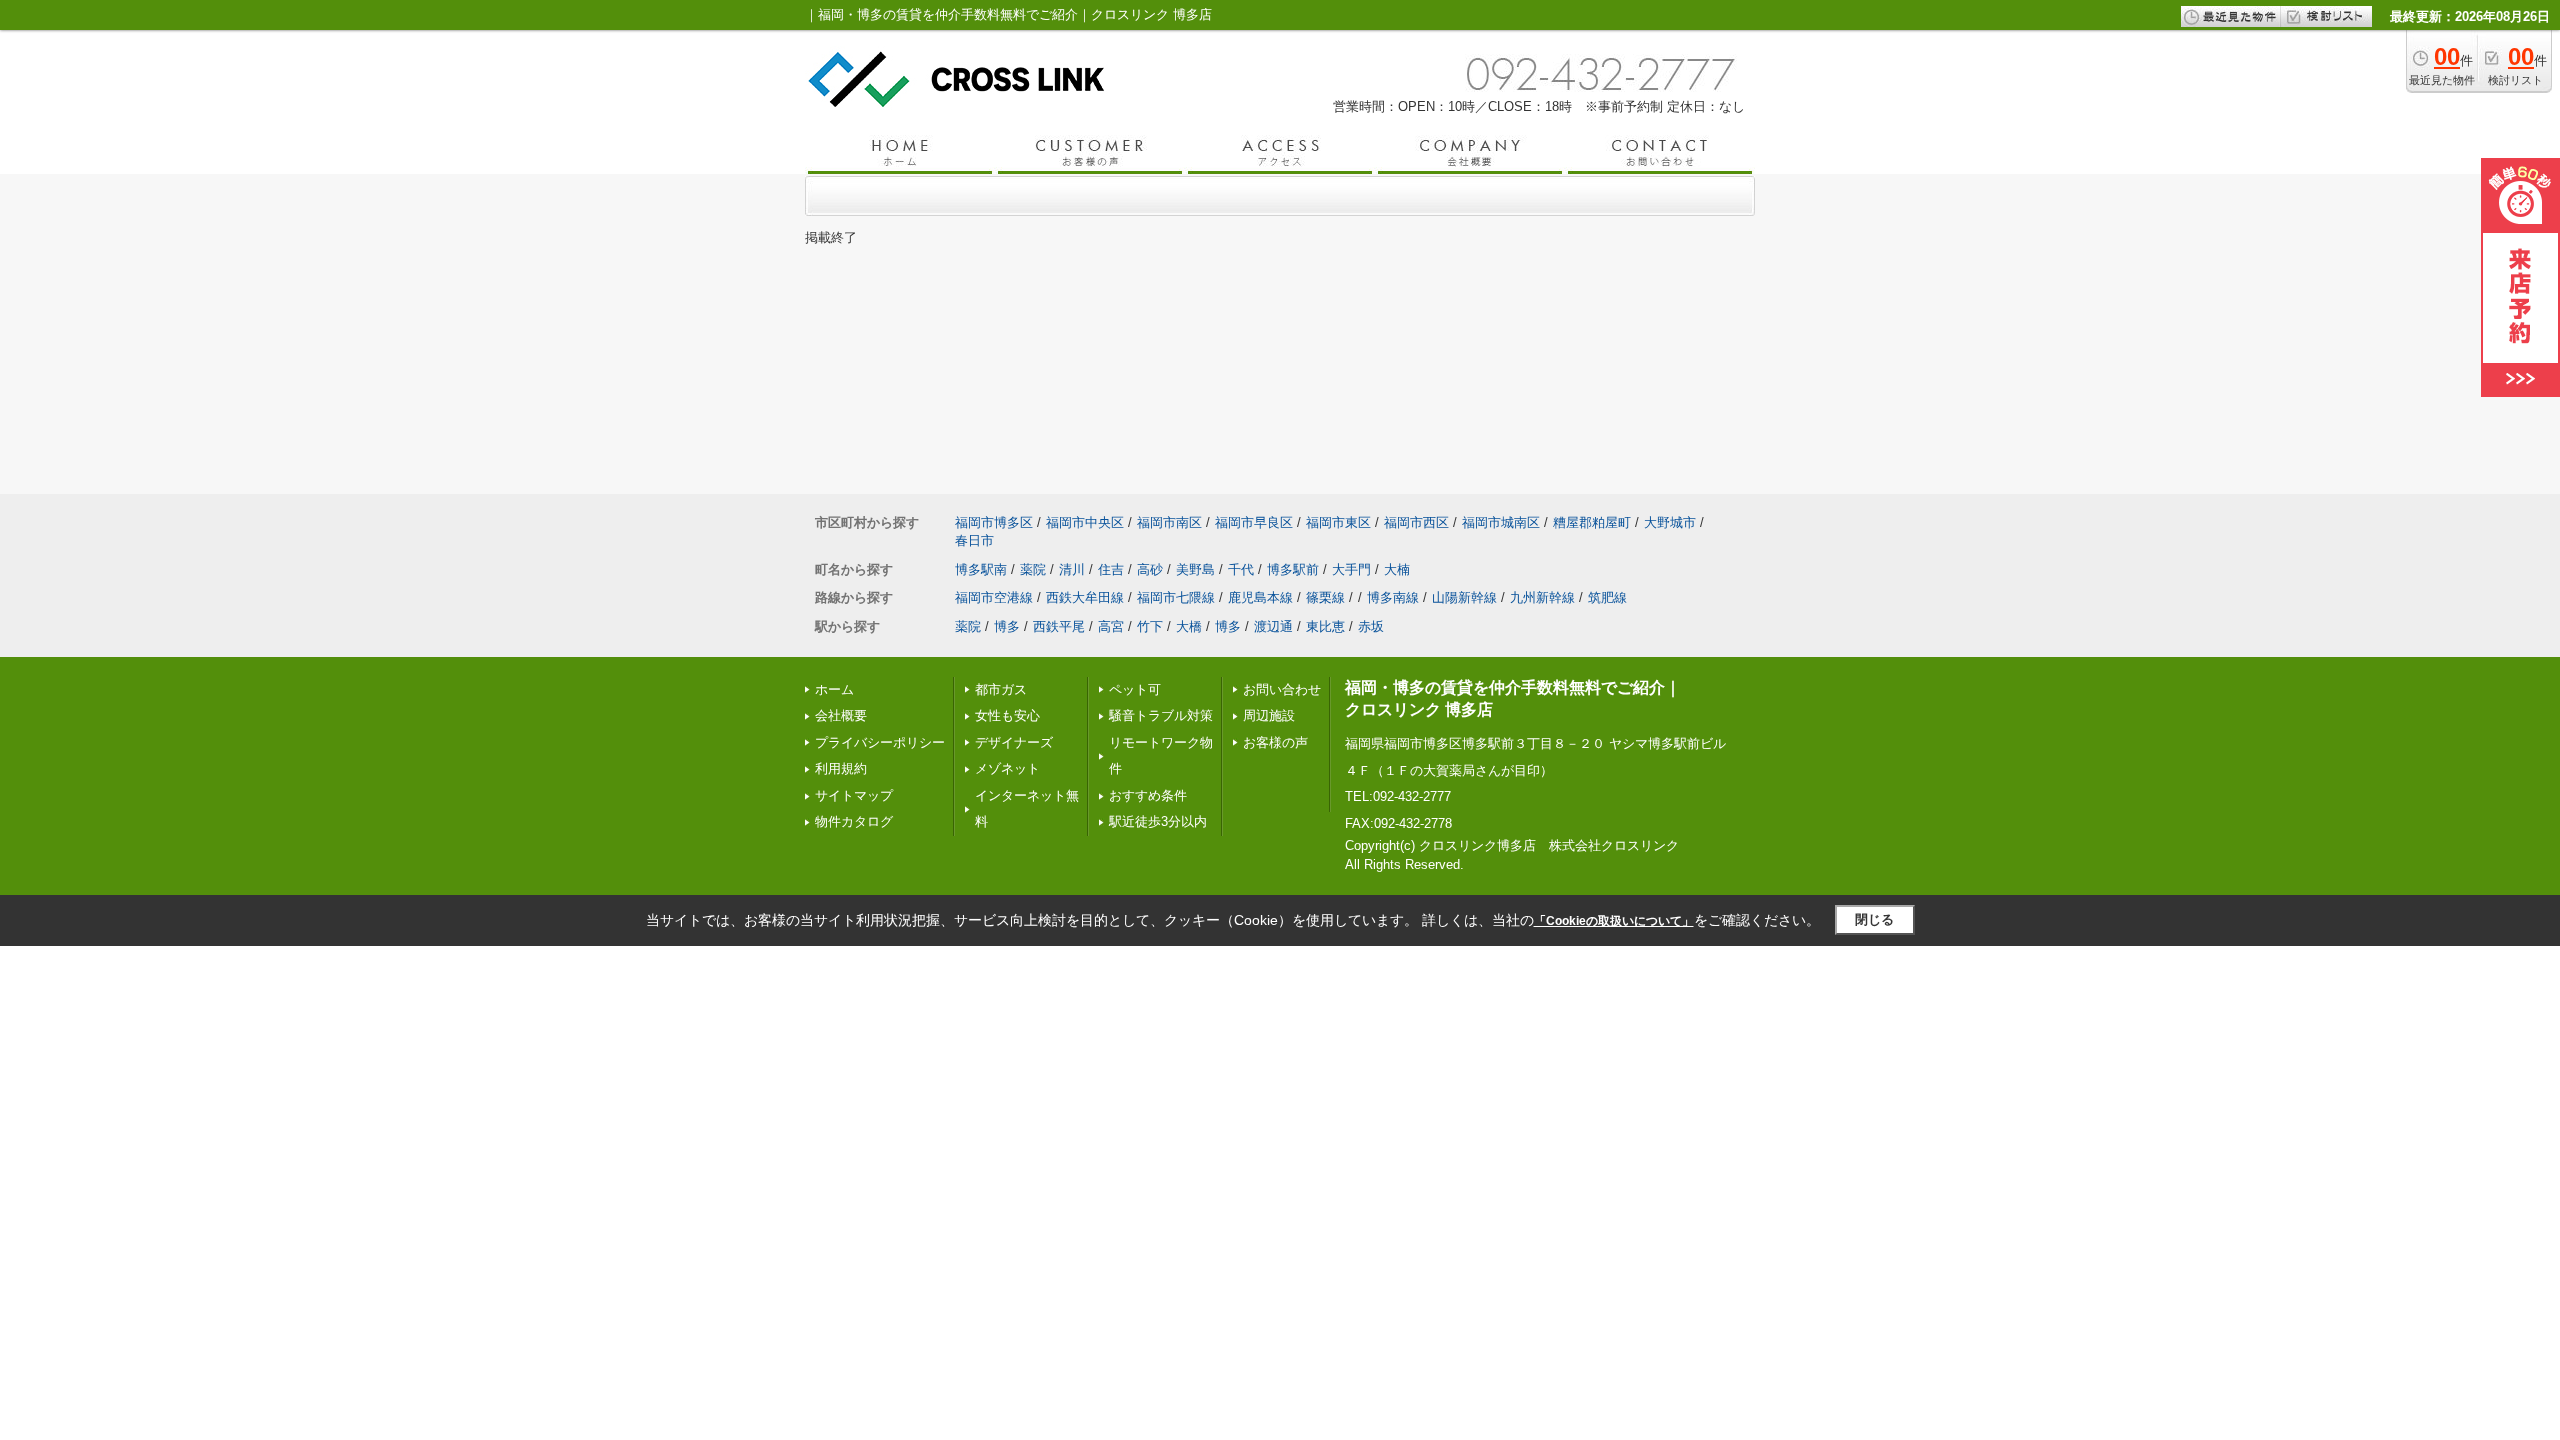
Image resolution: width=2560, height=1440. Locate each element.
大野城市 (1670, 522)
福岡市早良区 (1254, 522)
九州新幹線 (1542, 597)
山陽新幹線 (1464, 597)
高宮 (1111, 626)
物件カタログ (854, 821)
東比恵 (1325, 626)
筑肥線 (1607, 597)
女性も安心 (1007, 715)
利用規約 (841, 768)
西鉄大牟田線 (1085, 597)
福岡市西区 (1416, 522)
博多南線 (1393, 597)
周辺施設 (1269, 715)
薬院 (1033, 569)
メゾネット (1007, 768)
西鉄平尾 (1059, 626)
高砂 (1150, 569)
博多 (1007, 626)
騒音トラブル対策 (1161, 715)
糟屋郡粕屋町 (1592, 522)
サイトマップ (854, 795)
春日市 (974, 540)
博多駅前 (1293, 569)
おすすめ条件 (1148, 795)
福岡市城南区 (1501, 522)
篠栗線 (1325, 597)
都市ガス (1001, 689)
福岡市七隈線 (1176, 597)
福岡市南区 (1169, 522)
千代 (1241, 569)
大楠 (1397, 569)
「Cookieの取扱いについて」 (1614, 921)
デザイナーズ (1014, 742)
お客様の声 (1275, 742)
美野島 (1195, 569)
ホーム (834, 689)
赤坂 (1371, 626)
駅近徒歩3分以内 (1158, 821)
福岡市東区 (1338, 522)
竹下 (1150, 626)
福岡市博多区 (994, 522)
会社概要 (841, 715)
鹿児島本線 (1260, 597)
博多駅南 (981, 569)
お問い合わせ (1282, 689)
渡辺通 (1273, 626)
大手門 (1351, 569)
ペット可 (1135, 689)
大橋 (1189, 626)
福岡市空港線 (994, 597)
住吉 (1111, 569)
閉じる (1874, 919)
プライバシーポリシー (880, 742)
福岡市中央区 (1085, 522)
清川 (1072, 569)
